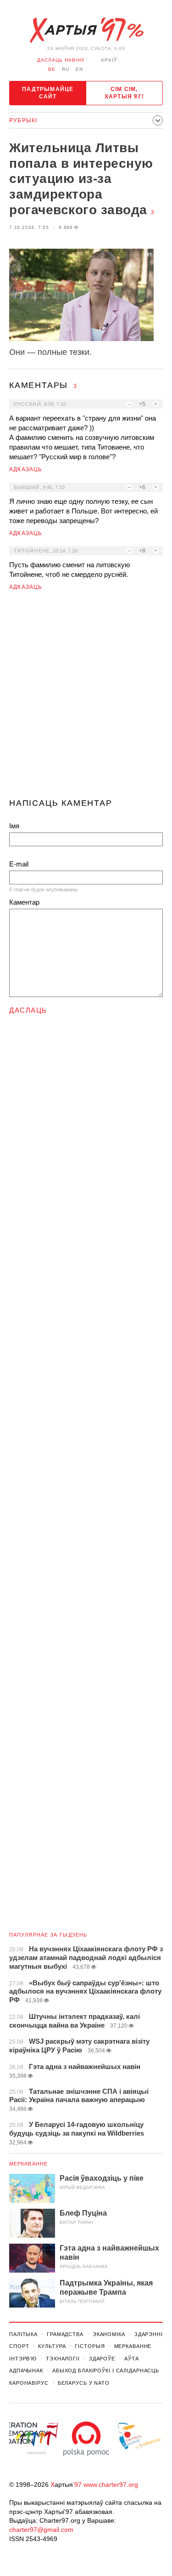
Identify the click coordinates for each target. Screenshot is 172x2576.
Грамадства (65, 2334)
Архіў (109, 60)
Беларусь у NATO (84, 2383)
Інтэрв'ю (23, 2359)
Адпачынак (26, 2371)
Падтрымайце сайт (48, 93)
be (52, 69)
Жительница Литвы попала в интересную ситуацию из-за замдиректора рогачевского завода (81, 179)
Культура (52, 2346)
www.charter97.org (111, 2485)
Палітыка (23, 2334)
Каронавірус (29, 2383)
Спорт (19, 2346)
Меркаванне (28, 2164)
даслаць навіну (61, 60)
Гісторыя (90, 2346)
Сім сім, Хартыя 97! (124, 93)
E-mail (19, 864)
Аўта (132, 2359)
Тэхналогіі (63, 2359)
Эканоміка (109, 2334)
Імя (14, 826)
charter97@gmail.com (41, 2530)
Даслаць (28, 1010)
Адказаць (26, 469)
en (79, 69)
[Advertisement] (86, 698)
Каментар (24, 902)
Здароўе (102, 2359)
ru (66, 69)
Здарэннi (149, 2334)
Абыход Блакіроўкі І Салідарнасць (106, 2371)
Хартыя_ (86, 30)
